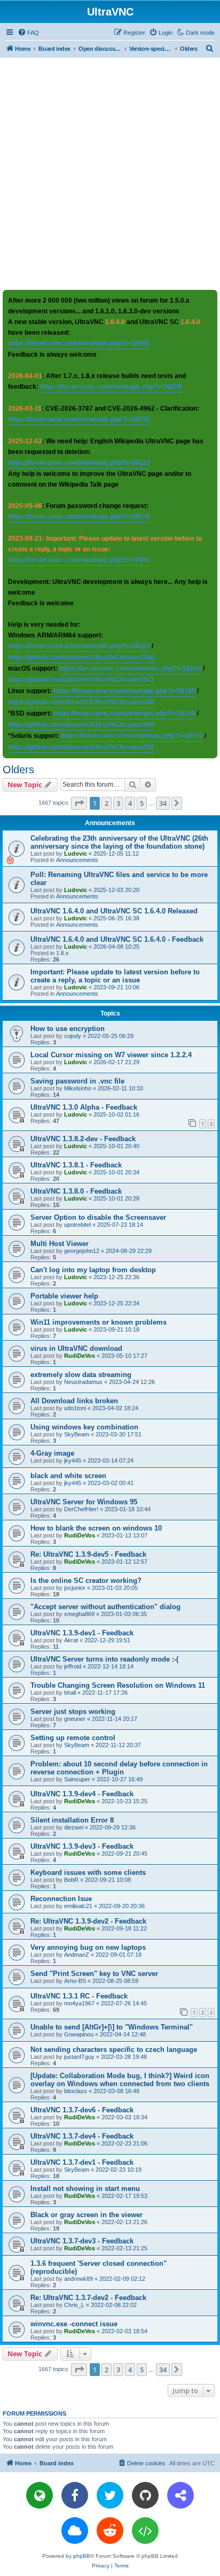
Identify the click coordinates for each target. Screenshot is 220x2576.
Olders (18, 770)
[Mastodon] (180, 2495)
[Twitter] (110, 2495)
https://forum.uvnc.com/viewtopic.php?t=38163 (79, 646)
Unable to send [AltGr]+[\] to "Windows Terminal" (112, 2027)
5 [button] (142, 803)
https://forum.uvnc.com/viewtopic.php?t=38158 (111, 387)
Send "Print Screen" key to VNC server (94, 1974)
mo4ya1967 (79, 2003)
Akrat (71, 1640)
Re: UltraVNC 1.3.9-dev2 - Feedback (88, 1921)
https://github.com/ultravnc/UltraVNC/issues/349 (81, 725)
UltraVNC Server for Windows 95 (84, 1502)
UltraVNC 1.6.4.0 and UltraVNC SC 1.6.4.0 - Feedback (117, 939)
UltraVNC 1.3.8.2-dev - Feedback (83, 1139)
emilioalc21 (78, 1906)
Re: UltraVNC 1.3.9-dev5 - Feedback (88, 1554)
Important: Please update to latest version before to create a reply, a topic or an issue (115, 976)
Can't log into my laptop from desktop (93, 1270)
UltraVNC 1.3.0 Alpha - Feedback (84, 1107)
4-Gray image (52, 1453)
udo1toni (75, 1408)
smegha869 (79, 1614)
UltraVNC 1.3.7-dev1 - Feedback (82, 2162)
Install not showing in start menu (85, 2189)
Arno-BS (75, 1981)
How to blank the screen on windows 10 (96, 1528)
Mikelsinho (78, 1088)
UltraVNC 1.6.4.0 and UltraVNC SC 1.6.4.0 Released (114, 911)
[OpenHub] (145, 2531)
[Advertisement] (110, 173)
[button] (79, 803)
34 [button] (163, 803)
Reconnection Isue (61, 1899)
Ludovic (76, 853)
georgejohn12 (82, 1251)
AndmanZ (77, 1955)
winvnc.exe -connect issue (74, 2324)
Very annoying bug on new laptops (88, 1947)
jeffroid (73, 1666)
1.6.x (62, 953)
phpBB (82, 2556)
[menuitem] (28, 33)
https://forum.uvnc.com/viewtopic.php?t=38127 (79, 463)
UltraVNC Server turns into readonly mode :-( (104, 1659)
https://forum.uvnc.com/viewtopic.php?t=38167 (132, 736)
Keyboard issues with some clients (88, 1873)
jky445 (73, 1460)
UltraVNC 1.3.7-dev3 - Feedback (82, 2241)
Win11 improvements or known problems (99, 1322)
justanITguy (79, 2057)
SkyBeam (77, 1434)
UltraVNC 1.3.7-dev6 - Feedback (82, 2110)
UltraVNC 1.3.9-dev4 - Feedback (82, 1794)
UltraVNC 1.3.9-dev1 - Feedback (82, 1633)
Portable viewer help (64, 1296)
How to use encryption (68, 1029)
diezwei (74, 1827)
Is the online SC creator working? (86, 1581)
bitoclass (76, 2091)
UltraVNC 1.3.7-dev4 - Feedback (82, 2136)
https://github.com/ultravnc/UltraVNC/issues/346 (81, 657)
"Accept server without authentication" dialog (105, 1607)
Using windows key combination (84, 1427)
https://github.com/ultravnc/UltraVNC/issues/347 (81, 680)
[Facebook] (75, 2495)
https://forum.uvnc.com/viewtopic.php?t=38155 (79, 419)
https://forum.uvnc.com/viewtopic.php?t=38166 (124, 713)
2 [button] (107, 803)
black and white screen (68, 1476)
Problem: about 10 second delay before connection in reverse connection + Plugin (119, 1768)
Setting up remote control (73, 1738)
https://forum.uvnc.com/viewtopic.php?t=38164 (130, 668)
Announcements (77, 860)
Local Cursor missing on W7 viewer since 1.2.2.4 (111, 1055)
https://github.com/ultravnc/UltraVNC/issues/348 (81, 702)
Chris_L (74, 2305)
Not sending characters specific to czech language (114, 2050)
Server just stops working (73, 1712)
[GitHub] (145, 2495)
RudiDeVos (80, 1356)
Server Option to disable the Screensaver (98, 1217)
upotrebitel (77, 1225)
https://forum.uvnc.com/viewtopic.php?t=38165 (124, 691)
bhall (70, 1693)
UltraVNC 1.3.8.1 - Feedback (76, 1165)
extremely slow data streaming (81, 1375)
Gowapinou (79, 2034)
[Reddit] (110, 2531)
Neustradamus (83, 1382)
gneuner (75, 1719)
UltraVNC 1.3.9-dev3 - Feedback (82, 1846)
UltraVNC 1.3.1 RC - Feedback (79, 1996)
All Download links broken (74, 1401)
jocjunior (75, 1588)
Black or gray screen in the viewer (87, 2215)
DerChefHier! (81, 1509)
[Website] (40, 2495)
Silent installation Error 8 (72, 1820)
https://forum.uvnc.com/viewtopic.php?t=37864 (79, 560)
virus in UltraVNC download (76, 1348)
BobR (71, 1880)
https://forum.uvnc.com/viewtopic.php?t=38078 (79, 517)
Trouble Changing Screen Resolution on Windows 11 (118, 1685)
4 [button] (130, 803)
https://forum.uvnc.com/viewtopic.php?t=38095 (79, 343)
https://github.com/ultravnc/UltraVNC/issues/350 (81, 747)
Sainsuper (77, 1779)
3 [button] (118, 803)
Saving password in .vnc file (77, 1081)
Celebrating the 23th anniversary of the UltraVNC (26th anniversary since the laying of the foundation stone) (119, 842)
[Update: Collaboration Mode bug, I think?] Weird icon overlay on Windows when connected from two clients (120, 2080)
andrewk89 (78, 2279)
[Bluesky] (75, 2531)
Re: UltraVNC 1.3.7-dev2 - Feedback (88, 2298)
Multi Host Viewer (60, 1244)
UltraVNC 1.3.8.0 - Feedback (76, 1191)
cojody (73, 1036)
